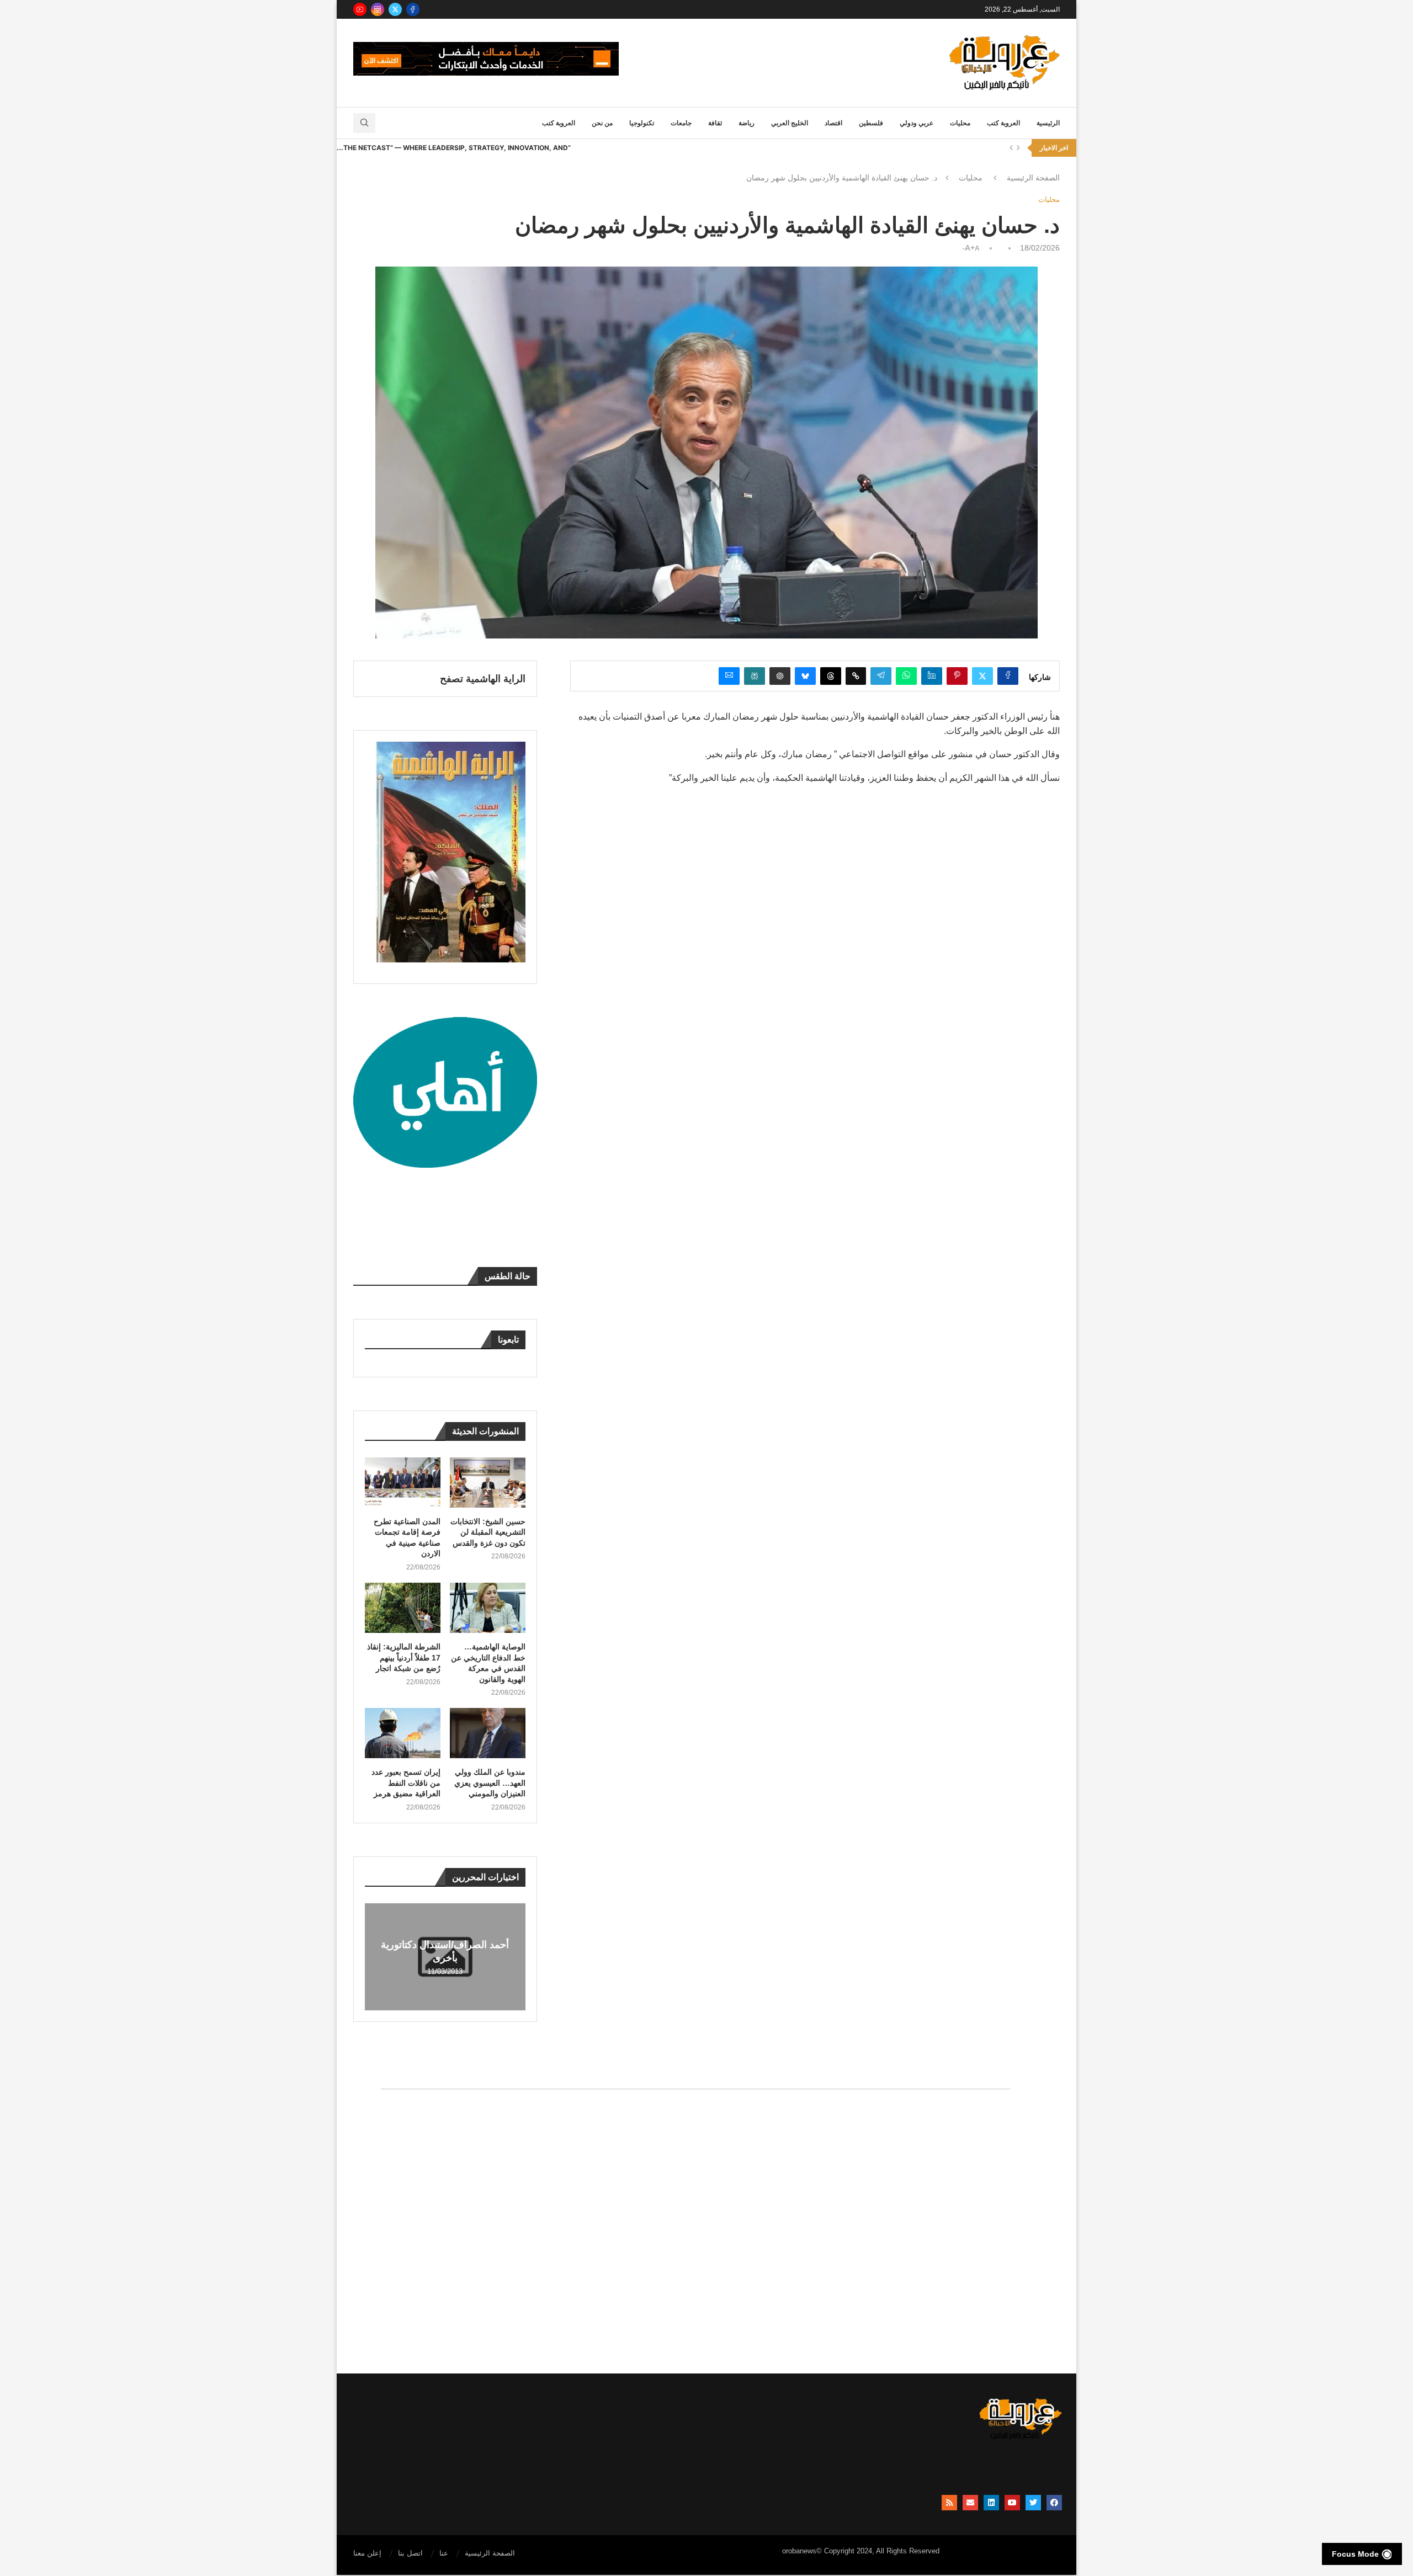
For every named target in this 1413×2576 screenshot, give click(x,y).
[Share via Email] (729, 676)
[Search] (364, 123)
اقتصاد (833, 123)
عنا (444, 2553)
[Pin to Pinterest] (957, 676)
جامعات (681, 123)
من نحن (602, 123)
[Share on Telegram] (881, 676)
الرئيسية (1048, 123)
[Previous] (1011, 148)
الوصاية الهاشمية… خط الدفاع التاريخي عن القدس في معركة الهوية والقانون (488, 1663)
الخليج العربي (790, 123)
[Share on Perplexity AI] (755, 676)
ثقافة (715, 123)
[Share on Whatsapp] (906, 676)
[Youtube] (360, 9)
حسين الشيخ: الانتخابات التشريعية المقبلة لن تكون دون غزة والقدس (488, 1532)
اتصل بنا (410, 2553)
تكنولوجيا (642, 123)
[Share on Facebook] (1008, 676)
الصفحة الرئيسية (1033, 178)
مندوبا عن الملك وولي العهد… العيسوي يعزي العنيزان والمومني (490, 1783)
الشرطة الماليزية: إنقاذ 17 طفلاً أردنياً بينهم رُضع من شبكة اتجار (404, 1657)
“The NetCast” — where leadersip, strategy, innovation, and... (454, 148)
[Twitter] (395, 9)
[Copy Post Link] (856, 676)
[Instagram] (378, 9)
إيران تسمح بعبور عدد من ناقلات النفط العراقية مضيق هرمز (406, 1783)
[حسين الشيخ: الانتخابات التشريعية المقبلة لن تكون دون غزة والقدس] (488, 1483)
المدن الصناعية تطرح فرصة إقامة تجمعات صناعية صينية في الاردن (407, 1538)
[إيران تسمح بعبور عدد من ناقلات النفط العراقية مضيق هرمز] (403, 1733)
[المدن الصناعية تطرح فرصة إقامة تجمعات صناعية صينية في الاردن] (403, 1483)
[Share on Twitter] (982, 676)
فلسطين (871, 123)
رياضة (747, 123)
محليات (960, 123)
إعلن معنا (367, 2553)
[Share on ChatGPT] (780, 676)
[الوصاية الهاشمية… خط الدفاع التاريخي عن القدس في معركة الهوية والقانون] (488, 1608)
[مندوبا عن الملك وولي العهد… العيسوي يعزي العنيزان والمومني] (488, 1733)
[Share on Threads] (831, 676)
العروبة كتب (1003, 123)
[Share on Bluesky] (805, 676)
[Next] (1018, 148)
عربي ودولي (917, 123)
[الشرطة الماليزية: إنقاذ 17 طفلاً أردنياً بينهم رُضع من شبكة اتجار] (403, 1608)
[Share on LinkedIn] (932, 676)
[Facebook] (413, 9)
